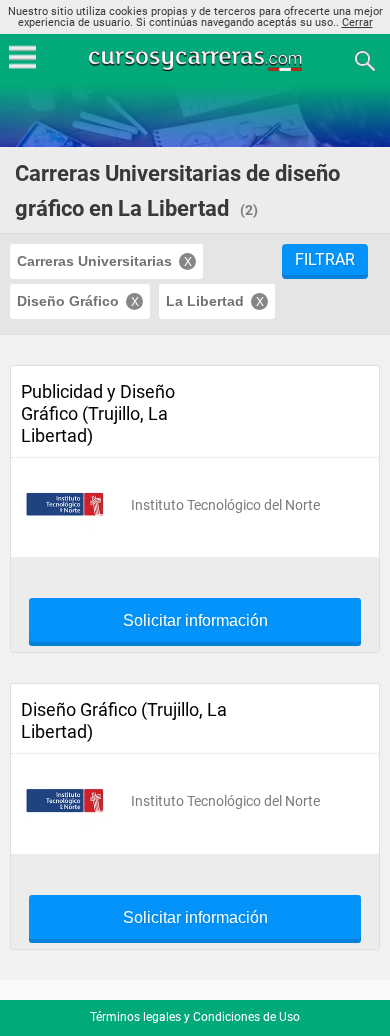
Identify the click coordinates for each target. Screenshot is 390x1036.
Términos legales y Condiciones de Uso (195, 1017)
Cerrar (357, 22)
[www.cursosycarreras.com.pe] (197, 59)
